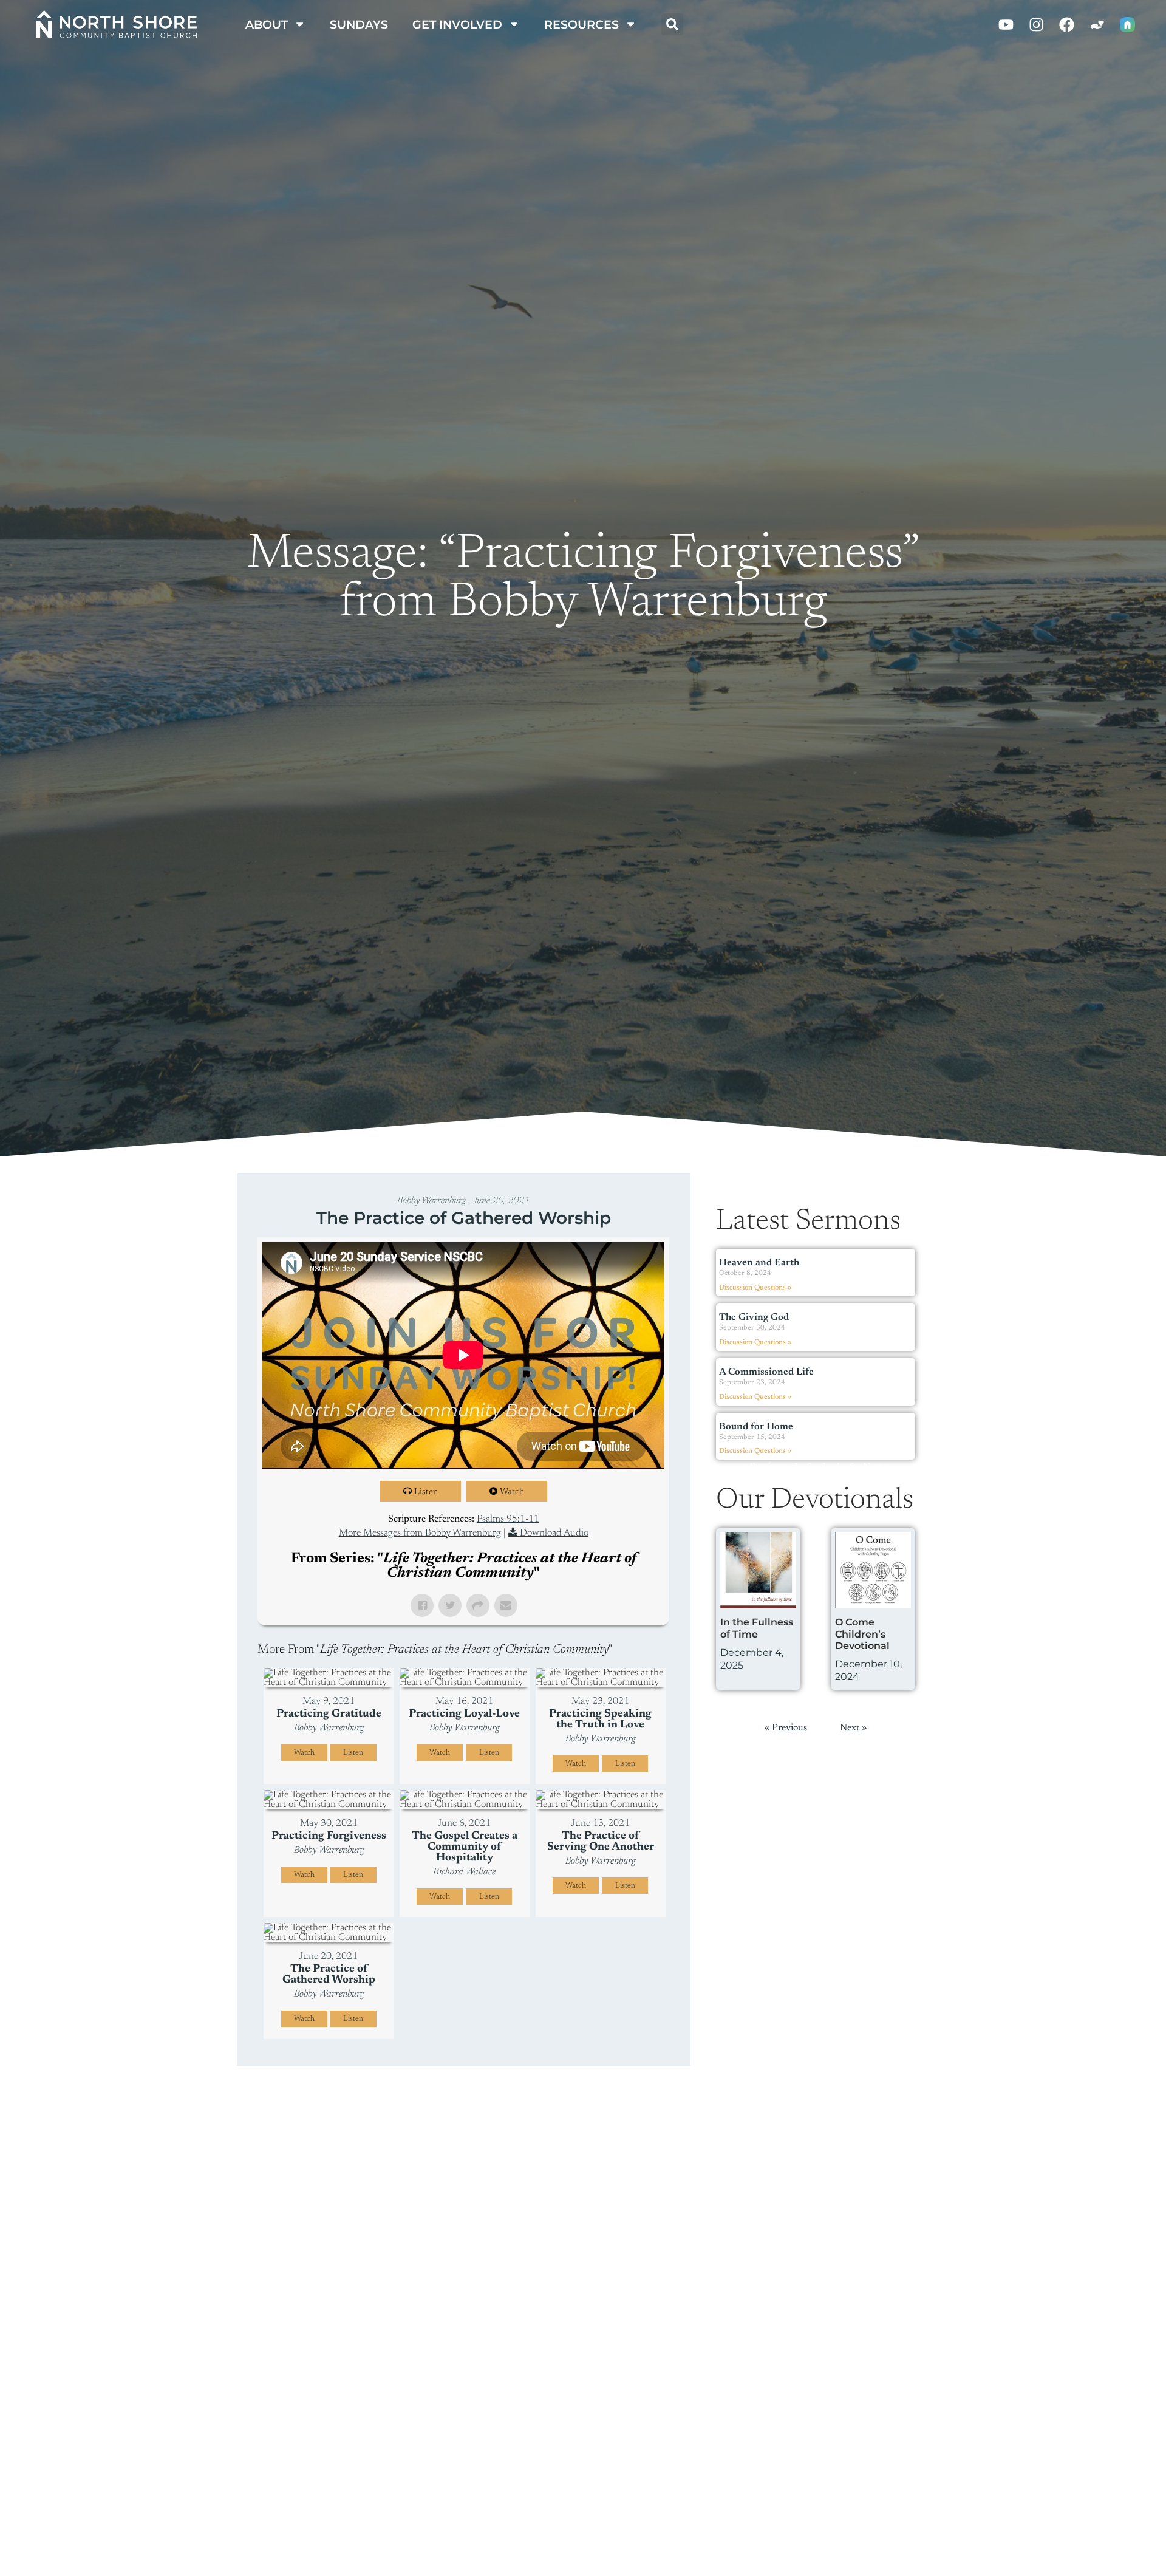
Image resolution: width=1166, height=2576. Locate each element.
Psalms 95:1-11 (508, 1519)
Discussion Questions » (755, 1288)
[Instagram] (1037, 24)
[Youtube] (1006, 24)
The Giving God (754, 1317)
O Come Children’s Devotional (862, 1634)
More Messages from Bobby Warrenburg (420, 1533)
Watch (512, 1492)
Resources (581, 24)
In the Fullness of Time (757, 1628)
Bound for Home (756, 1427)
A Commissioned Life (766, 1372)
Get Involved (457, 24)
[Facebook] (1067, 24)
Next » (876, 1467)
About (267, 24)
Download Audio (554, 1533)
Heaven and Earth (759, 1263)
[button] (672, 24)
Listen (426, 1492)
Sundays (359, 24)
